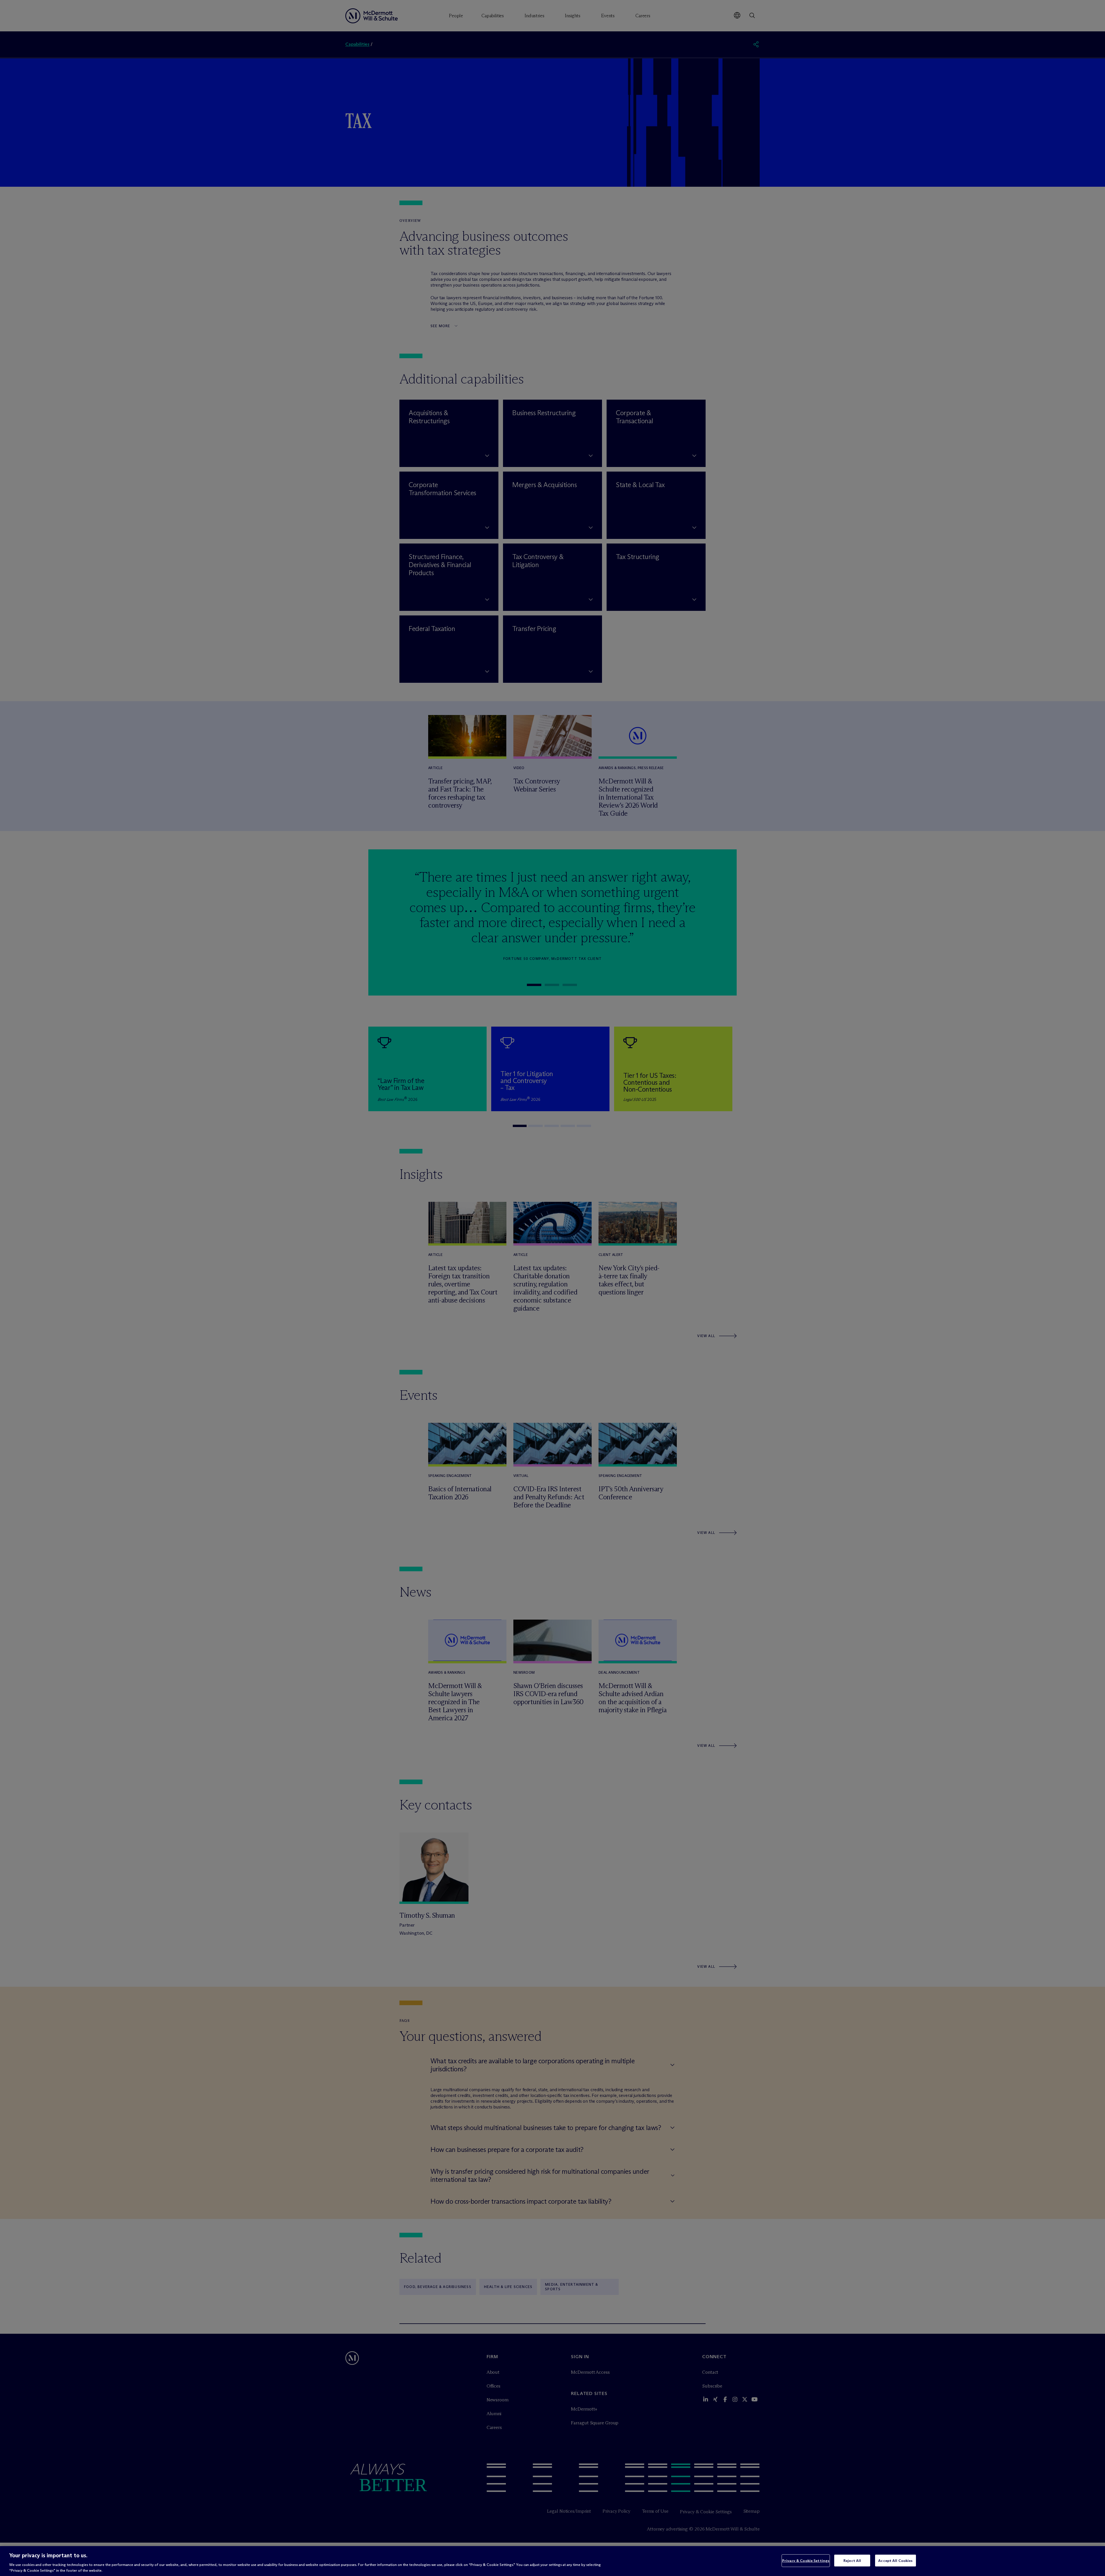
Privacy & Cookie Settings (806, 2560)
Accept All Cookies (895, 2560)
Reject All (852, 2560)
